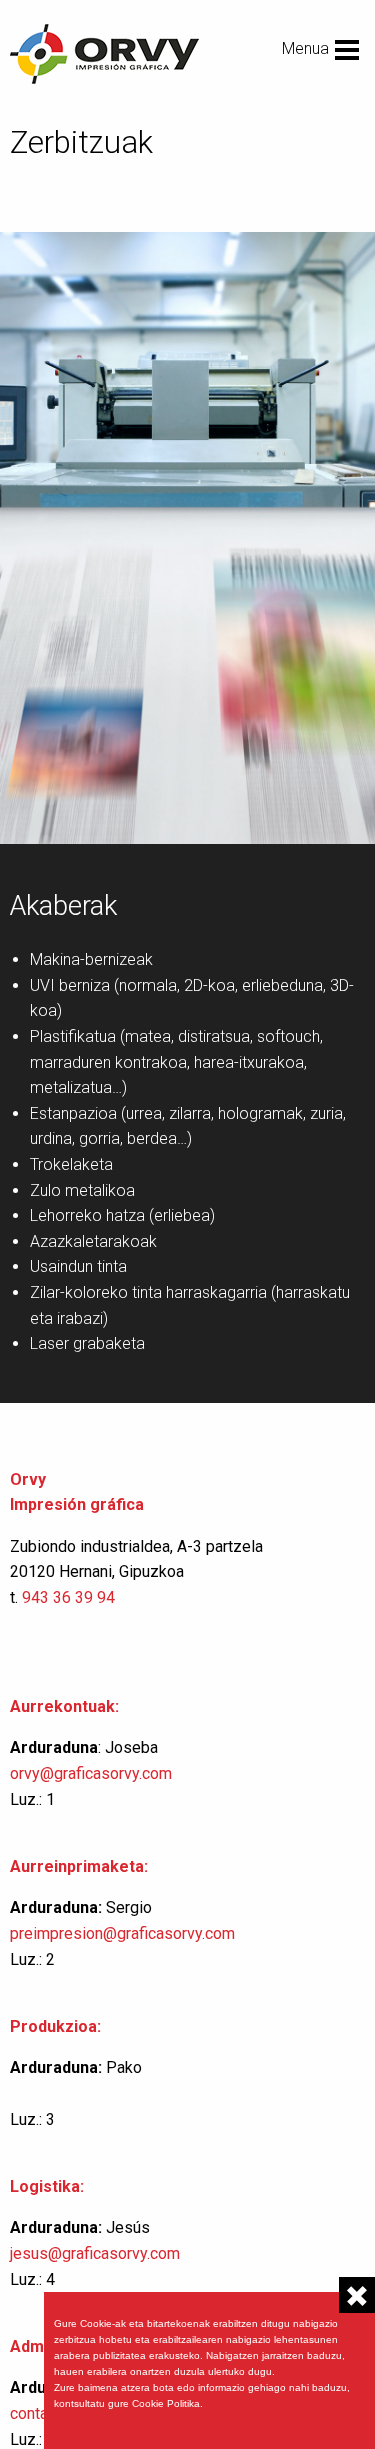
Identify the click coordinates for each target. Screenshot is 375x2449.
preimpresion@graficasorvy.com (122, 1933)
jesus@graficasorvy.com (95, 2253)
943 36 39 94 (68, 1597)
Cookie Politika (166, 2403)
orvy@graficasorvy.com (93, 1773)
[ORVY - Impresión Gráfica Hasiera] (104, 52)
